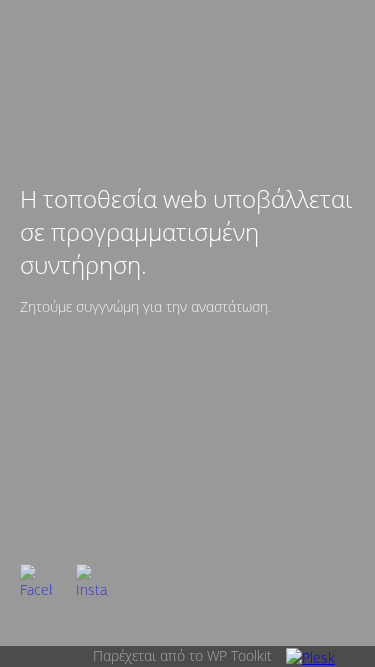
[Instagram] (92, 580)
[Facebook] (36, 580)
